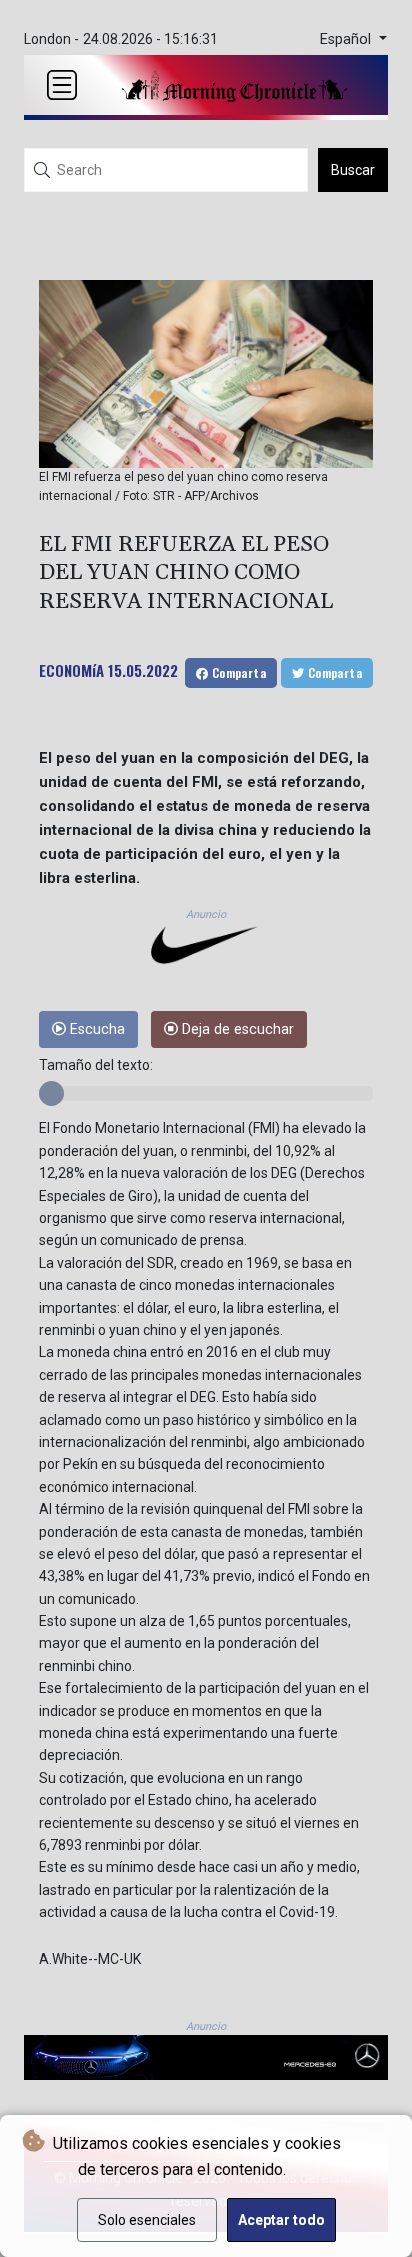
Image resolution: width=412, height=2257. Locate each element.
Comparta (237, 672)
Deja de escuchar (236, 1029)
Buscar (353, 170)
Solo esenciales (147, 2220)
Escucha (95, 1029)
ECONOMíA (71, 670)
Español (347, 39)
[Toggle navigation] (62, 85)
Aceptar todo (281, 2220)
